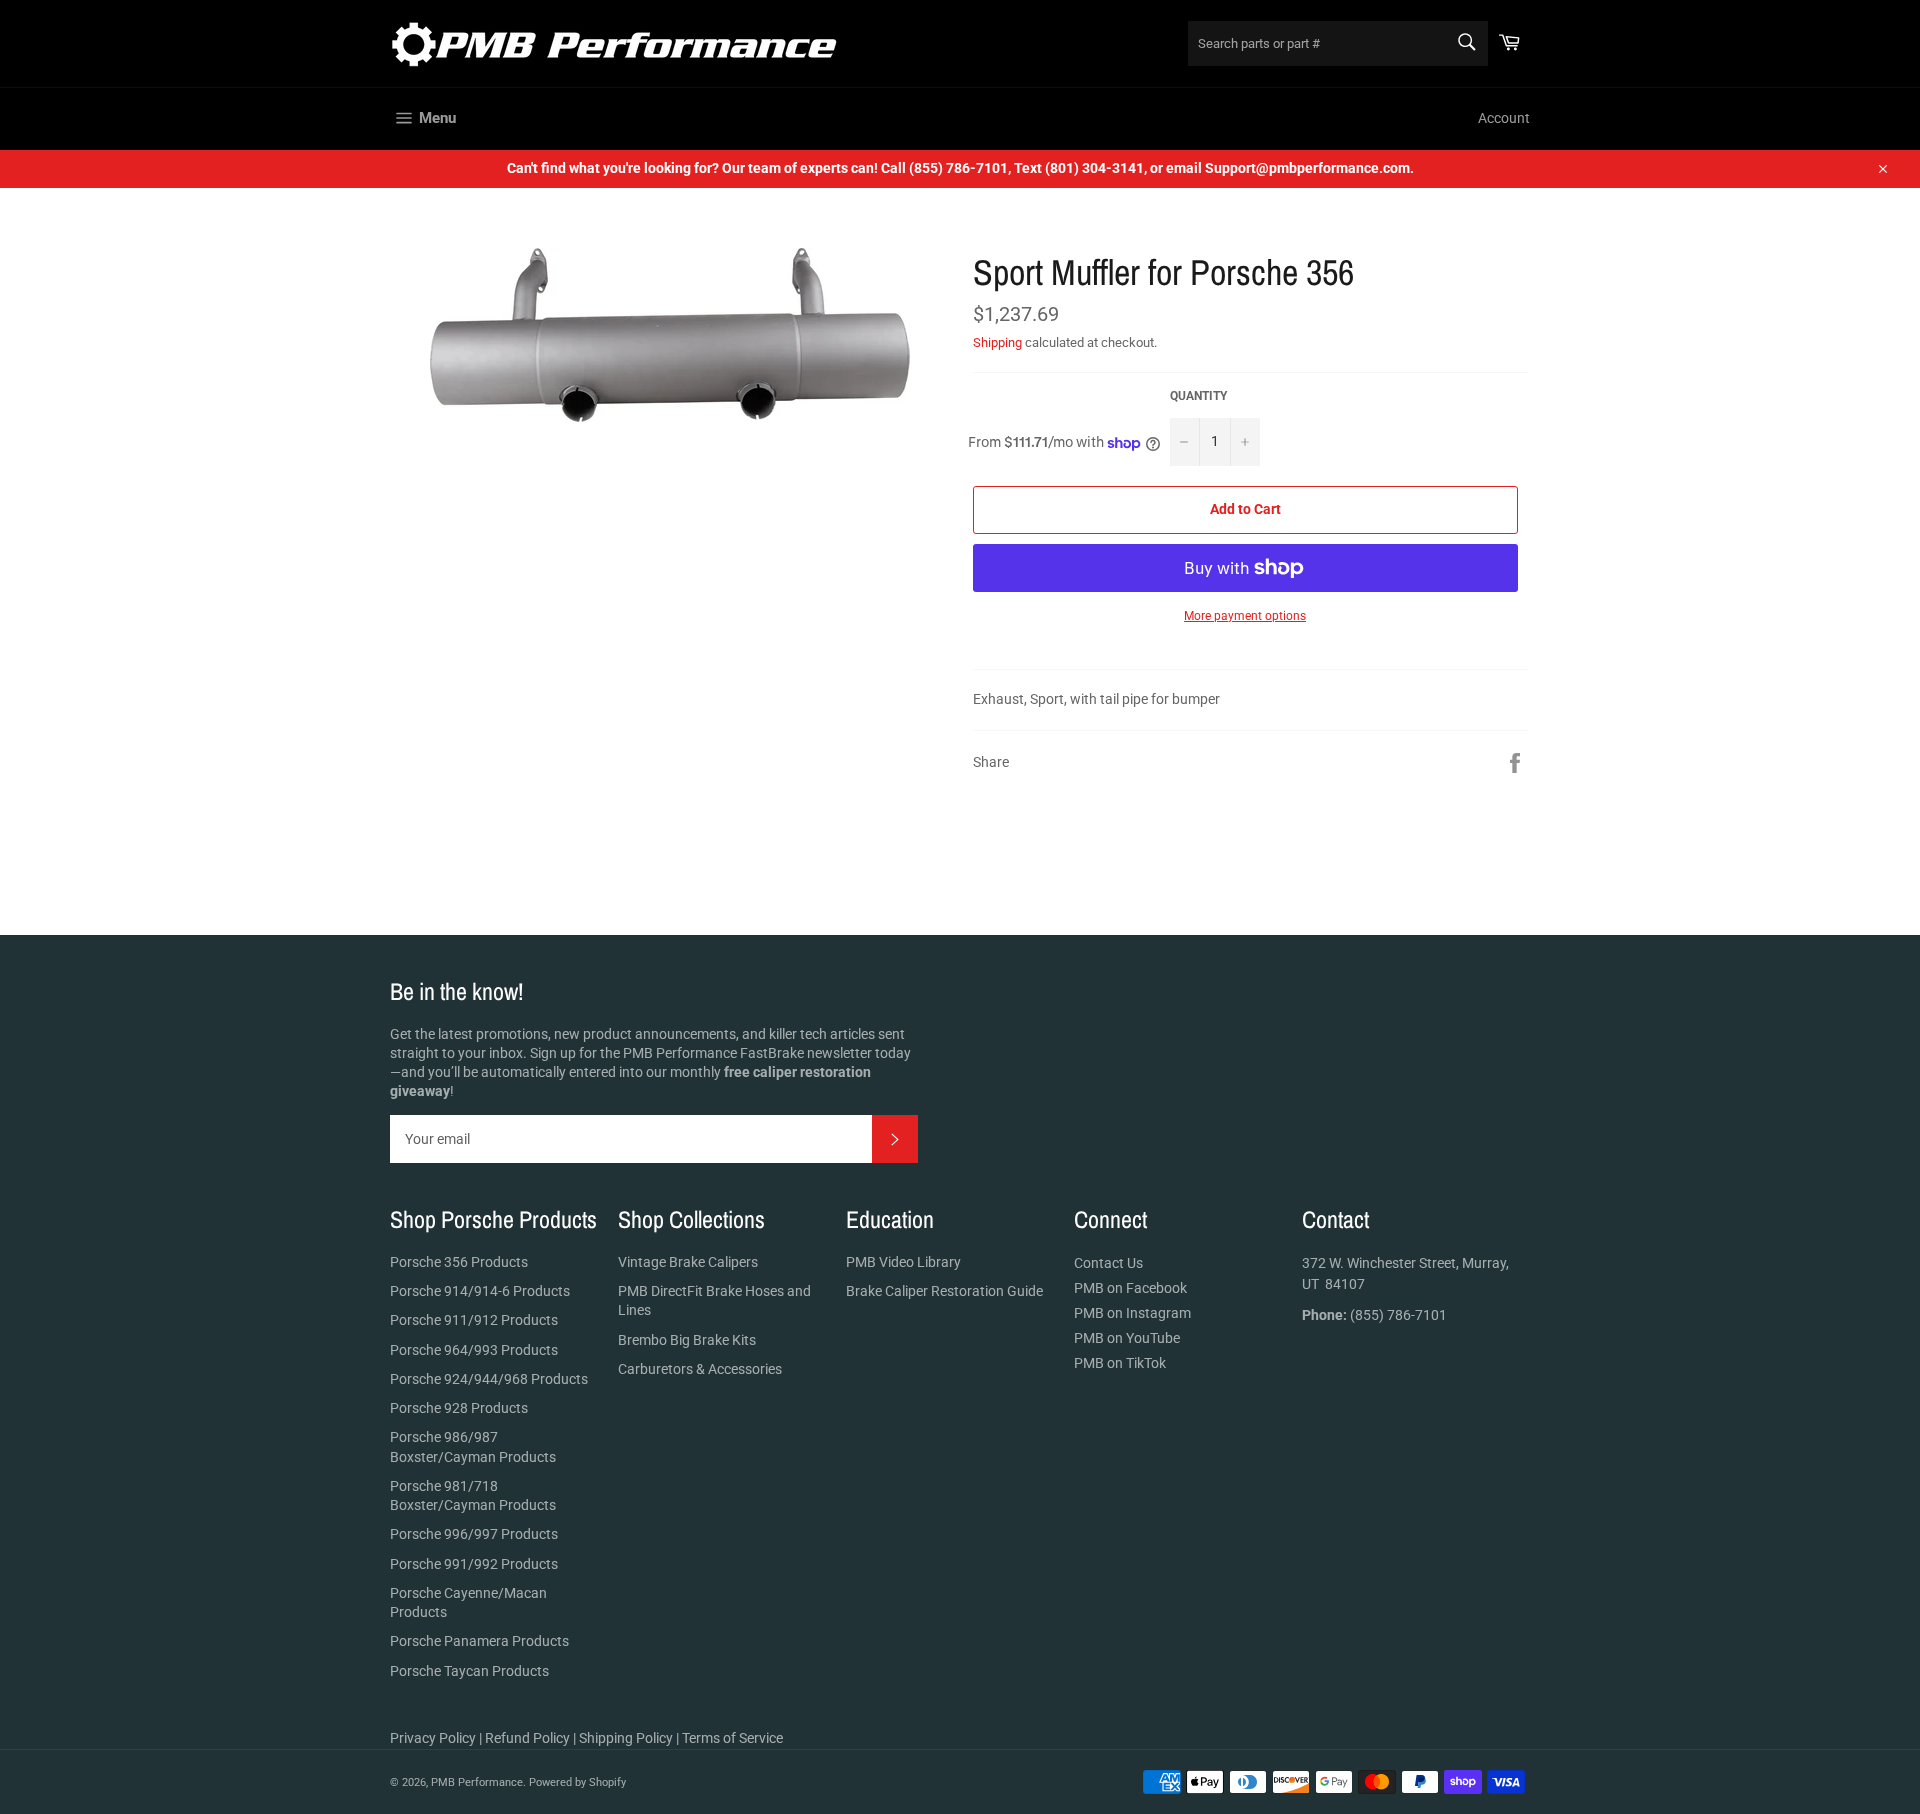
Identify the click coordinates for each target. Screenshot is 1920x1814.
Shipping (997, 342)
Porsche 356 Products (459, 1262)
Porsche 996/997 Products (474, 1534)
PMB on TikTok (1120, 1363)
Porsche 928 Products (459, 1408)
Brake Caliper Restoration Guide (944, 1291)
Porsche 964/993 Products (474, 1350)
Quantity (1198, 396)
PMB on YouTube (1127, 1338)
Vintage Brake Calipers (688, 1262)
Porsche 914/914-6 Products (480, 1291)
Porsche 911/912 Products (474, 1320)
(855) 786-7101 (1374, 1315)
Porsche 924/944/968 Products (489, 1379)
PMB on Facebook (1130, 1288)
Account (1504, 118)
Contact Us (1108, 1263)
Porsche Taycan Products (469, 1671)
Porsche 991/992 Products (474, 1564)
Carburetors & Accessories (700, 1369)
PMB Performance (477, 1782)
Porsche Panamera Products (479, 1641)
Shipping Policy (626, 1738)
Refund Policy (527, 1738)
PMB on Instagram (1132, 1313)
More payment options (1245, 616)
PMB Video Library (903, 1262)
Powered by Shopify (577, 1782)
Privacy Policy (433, 1738)
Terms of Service (732, 1738)
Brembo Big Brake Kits (687, 1340)
